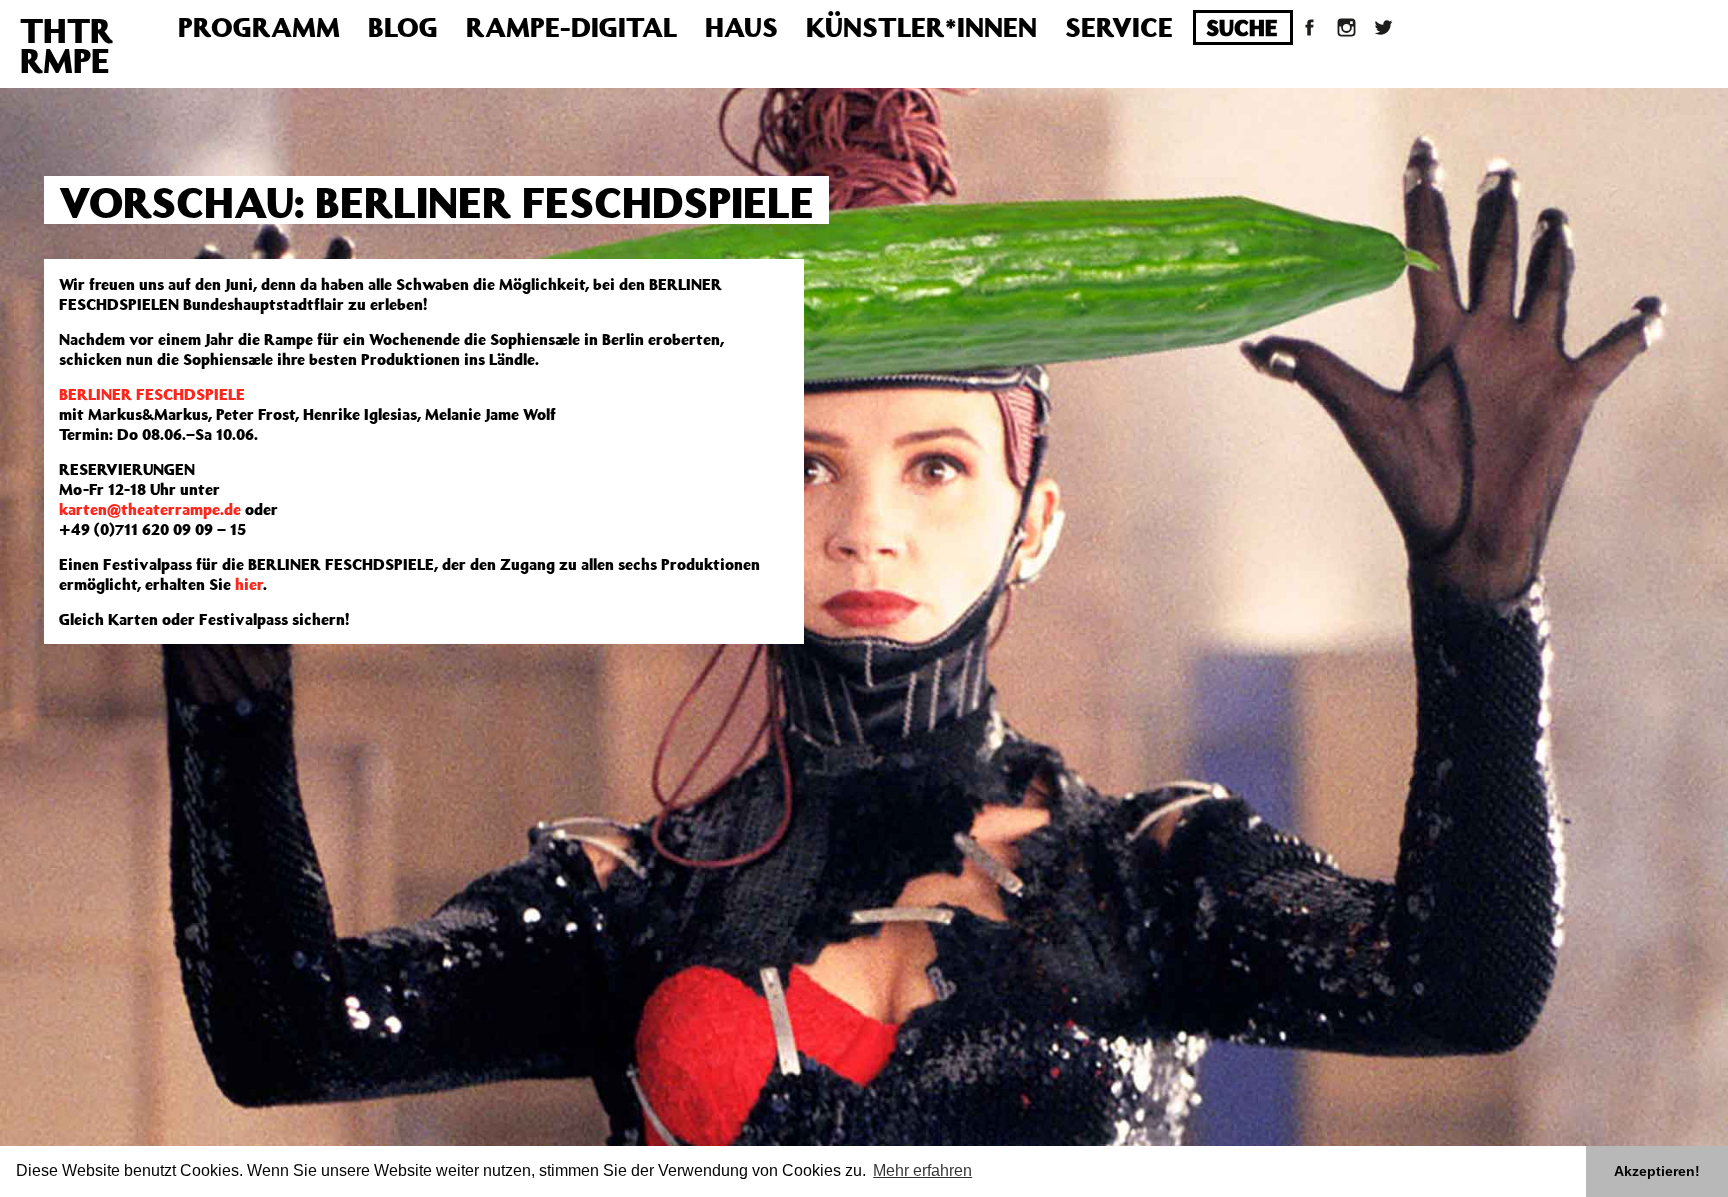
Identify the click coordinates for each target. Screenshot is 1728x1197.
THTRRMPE (66, 45)
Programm (259, 26)
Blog (403, 26)
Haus (741, 26)
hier (249, 584)
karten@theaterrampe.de (150, 509)
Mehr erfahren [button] (922, 1170)
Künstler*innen (921, 26)
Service (1119, 26)
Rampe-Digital (571, 26)
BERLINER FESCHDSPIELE (152, 394)
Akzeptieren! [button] (1657, 1171)
